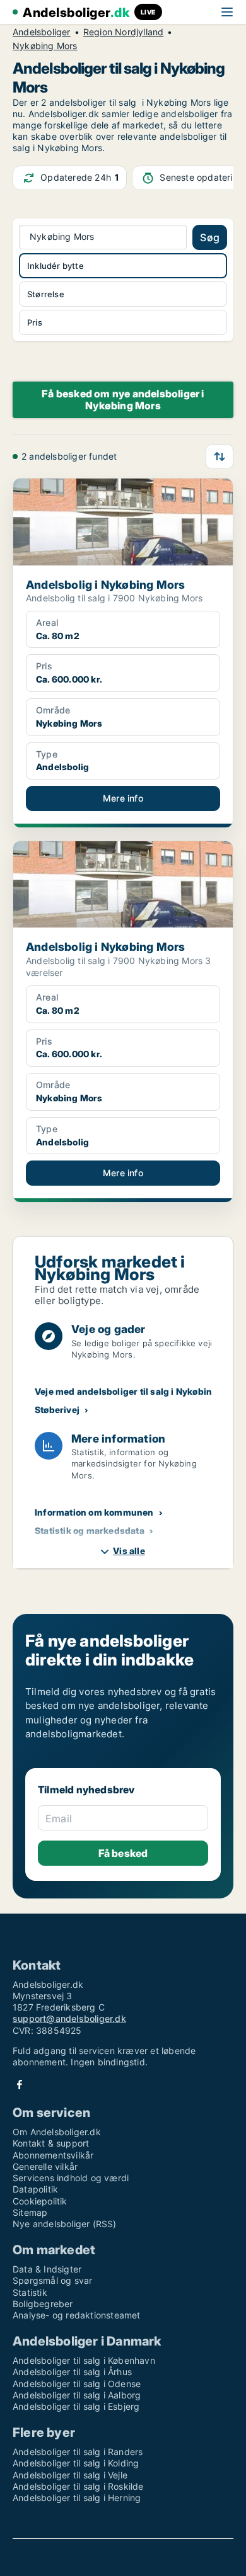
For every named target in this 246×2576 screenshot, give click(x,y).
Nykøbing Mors (45, 46)
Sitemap (30, 2212)
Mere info (123, 798)
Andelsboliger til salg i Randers (78, 2452)
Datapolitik (35, 2189)
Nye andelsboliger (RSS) (65, 2224)
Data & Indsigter (47, 2269)
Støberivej (57, 1410)
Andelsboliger (42, 32)
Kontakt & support (51, 2143)
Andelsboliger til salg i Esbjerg (76, 2406)
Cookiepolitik (40, 2201)
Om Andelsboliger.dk (57, 2132)
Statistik (30, 2292)
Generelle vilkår (45, 2166)
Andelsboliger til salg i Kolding (76, 2463)
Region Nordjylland (124, 32)
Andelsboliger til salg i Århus (72, 2372)
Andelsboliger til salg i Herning (77, 2498)
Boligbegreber (43, 2304)
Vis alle (129, 1551)
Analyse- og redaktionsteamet (77, 2315)
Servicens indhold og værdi (71, 2178)
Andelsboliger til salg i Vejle (70, 2475)
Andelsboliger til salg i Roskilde (78, 2486)
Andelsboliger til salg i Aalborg (77, 2395)
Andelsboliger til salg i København (84, 2360)
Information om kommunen (94, 1512)
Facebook (20, 2085)
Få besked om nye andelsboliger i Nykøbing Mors (123, 400)
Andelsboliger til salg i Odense (77, 2384)
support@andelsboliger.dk (69, 2018)
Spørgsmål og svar (52, 2280)
